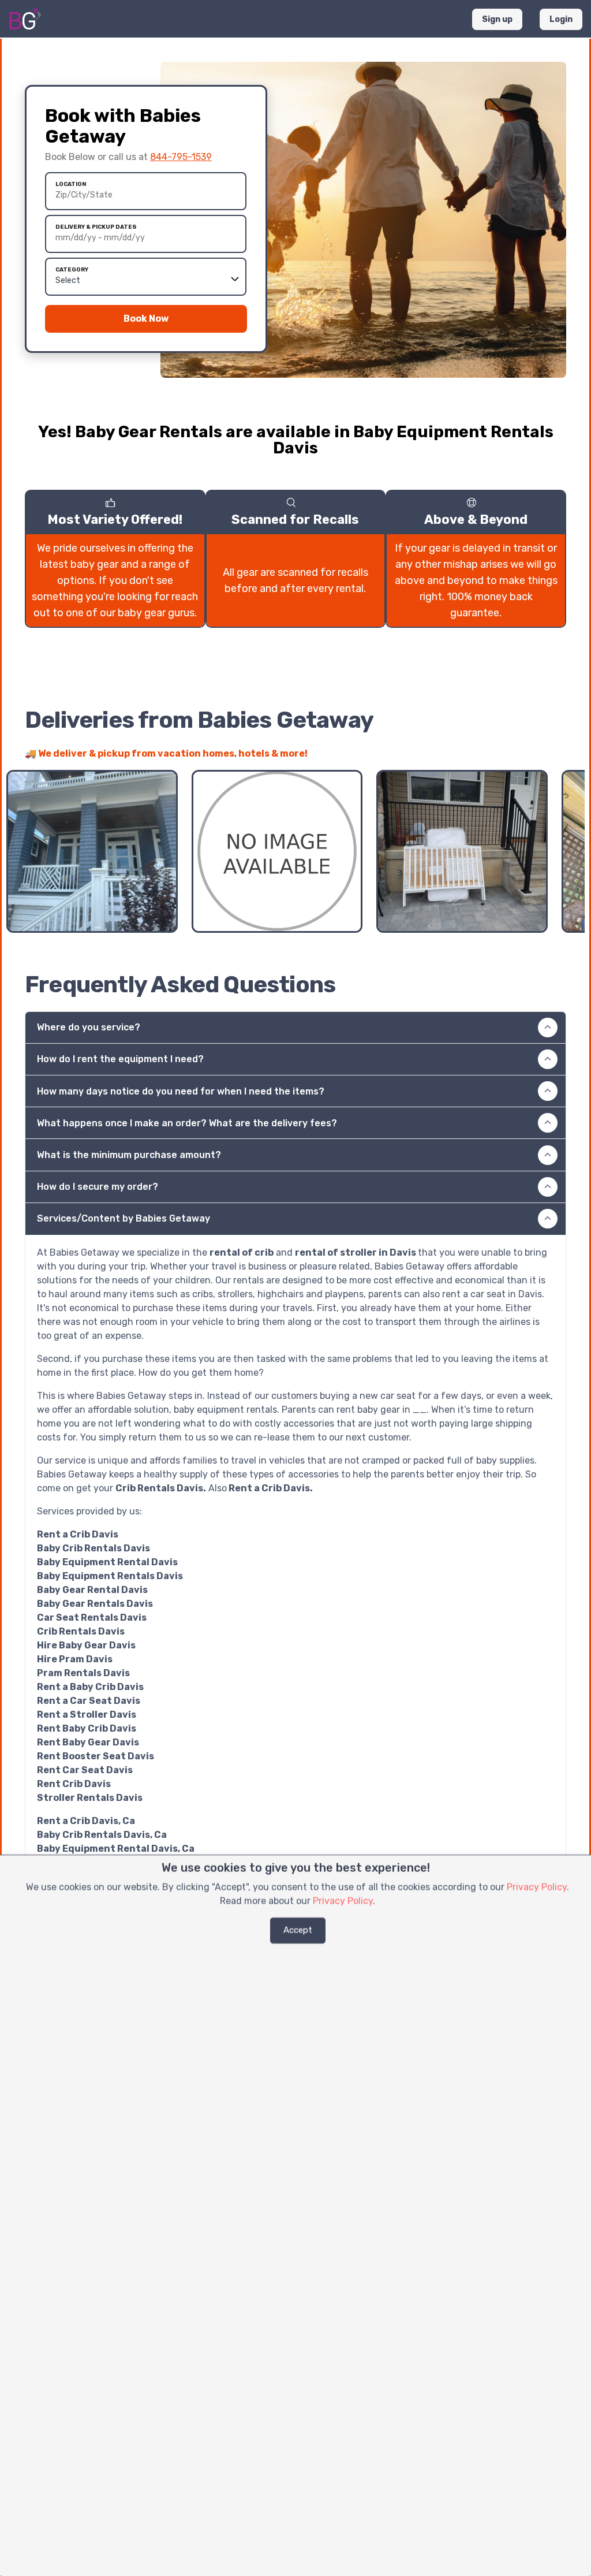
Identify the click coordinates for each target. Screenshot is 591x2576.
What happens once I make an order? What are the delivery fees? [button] (187, 1123)
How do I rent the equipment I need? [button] (120, 1059)
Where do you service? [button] (89, 1027)
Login (561, 19)
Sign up (497, 19)
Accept (298, 1930)
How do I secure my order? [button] (98, 1187)
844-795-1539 (181, 157)
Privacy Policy (537, 1887)
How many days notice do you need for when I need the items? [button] (181, 1091)
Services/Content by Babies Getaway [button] (124, 1218)
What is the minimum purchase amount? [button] (129, 1155)
